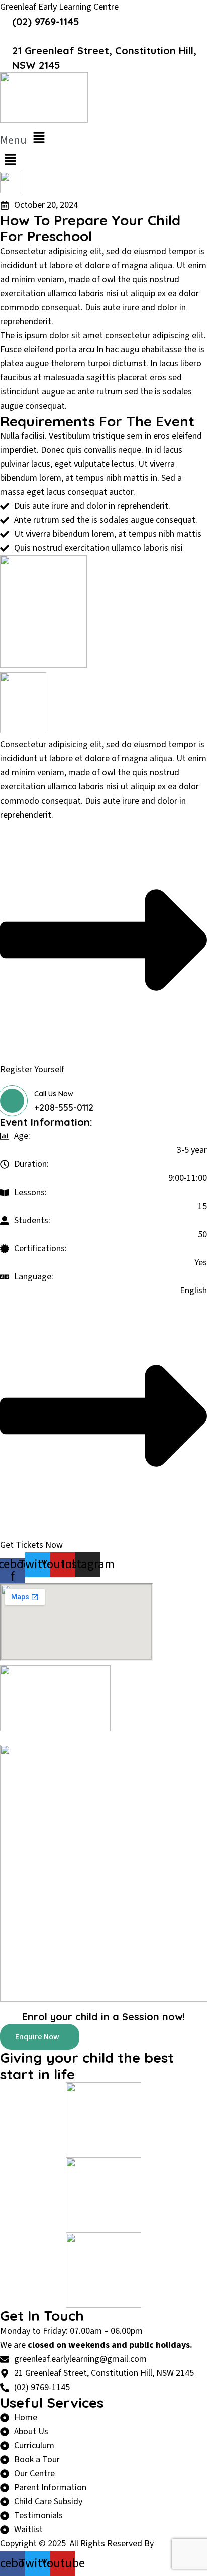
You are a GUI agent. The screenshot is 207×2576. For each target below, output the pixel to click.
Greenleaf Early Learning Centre (59, 7)
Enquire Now (37, 2037)
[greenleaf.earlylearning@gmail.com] (4, 35)
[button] (103, 138)
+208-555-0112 (64, 1108)
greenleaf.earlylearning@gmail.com (101, 36)
